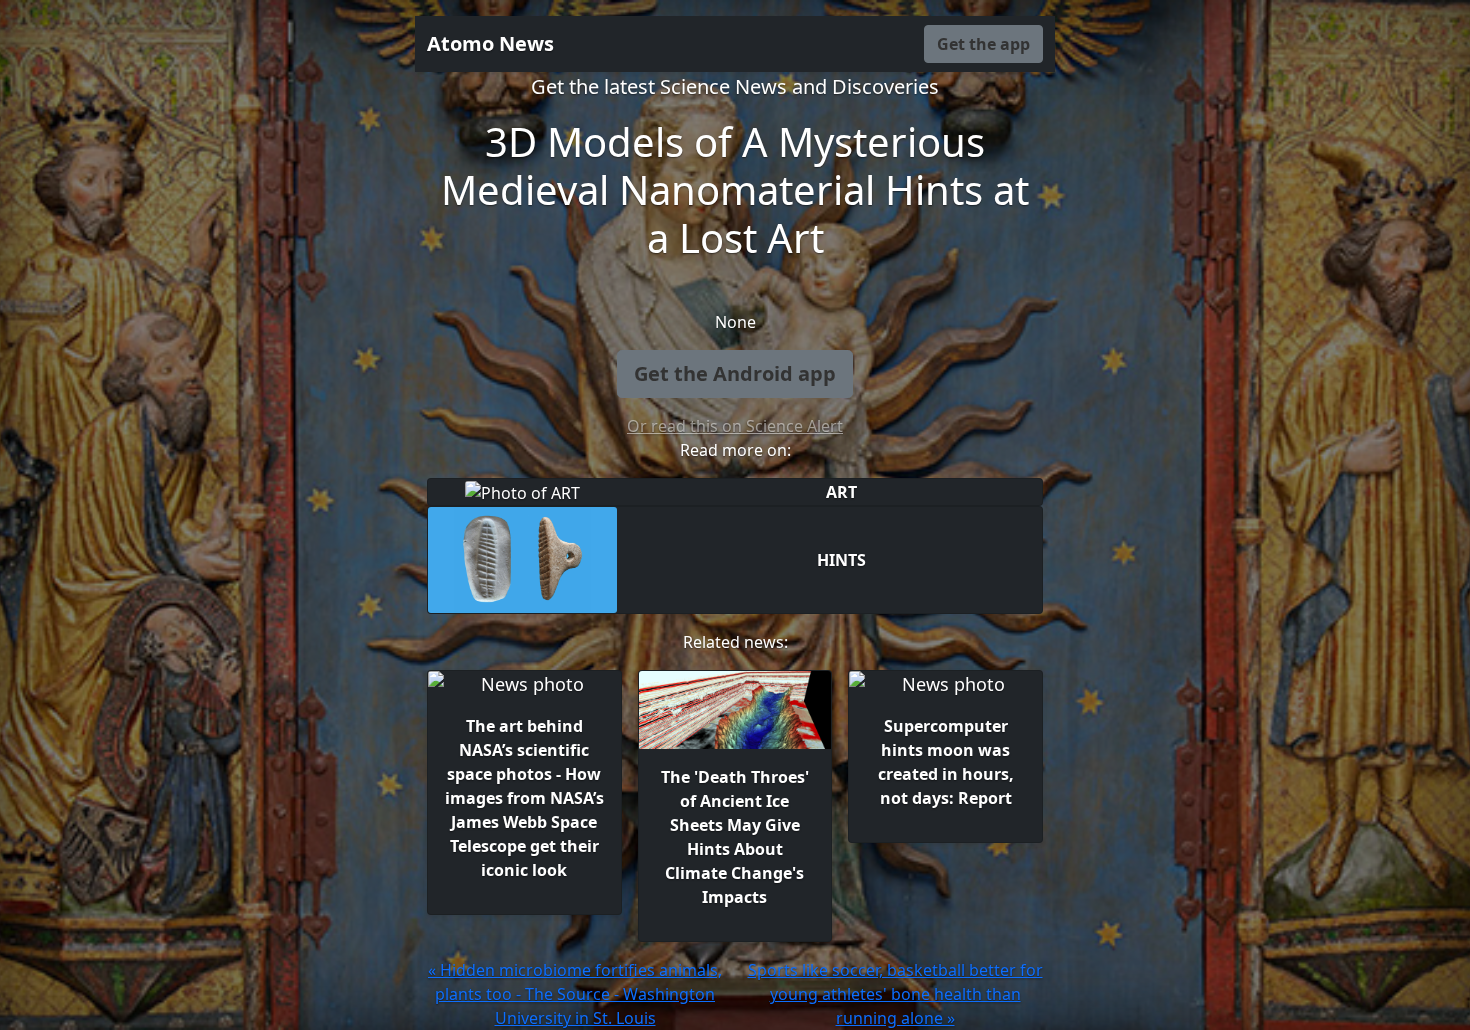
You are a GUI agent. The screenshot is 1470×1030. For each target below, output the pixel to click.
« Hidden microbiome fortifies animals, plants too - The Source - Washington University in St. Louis (575, 994)
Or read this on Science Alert (735, 426)
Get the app (983, 44)
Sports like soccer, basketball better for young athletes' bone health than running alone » (895, 994)
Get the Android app (735, 373)
